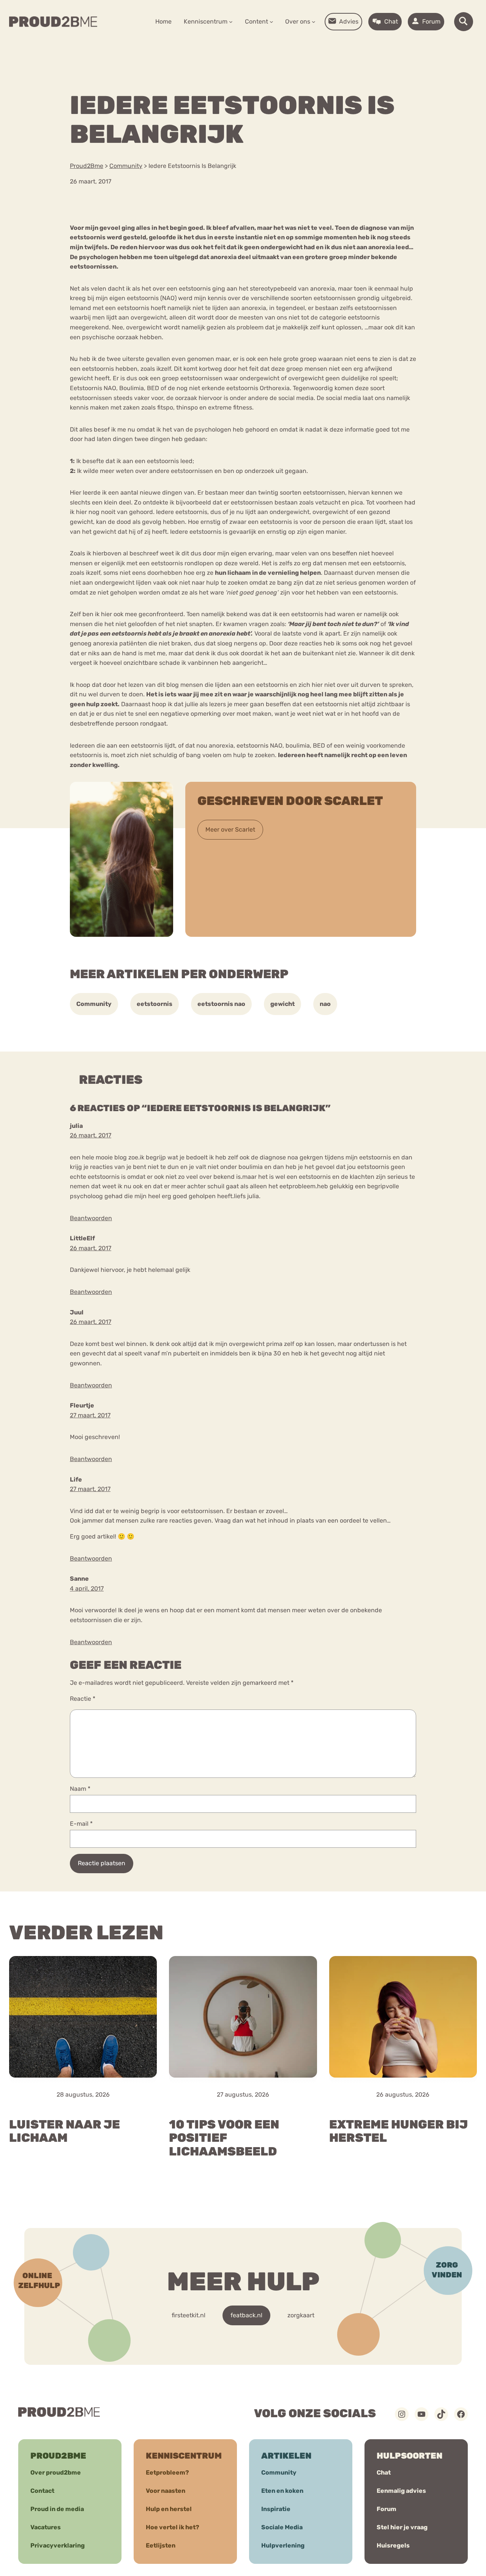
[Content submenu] (271, 22)
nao (325, 1004)
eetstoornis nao (221, 1004)
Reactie (83, 1699)
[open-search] (464, 22)
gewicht (282, 1004)
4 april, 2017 (87, 1588)
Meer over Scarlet (230, 829)
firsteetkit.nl (189, 2315)
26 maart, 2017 (91, 1135)
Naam (80, 1789)
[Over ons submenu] (314, 22)
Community (94, 1004)
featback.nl (246, 2315)
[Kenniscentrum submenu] (231, 22)
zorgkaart (301, 2315)
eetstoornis (155, 1004)
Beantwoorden (91, 1218)
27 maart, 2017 (90, 1415)
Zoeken (301, 46)
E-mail (81, 1824)
